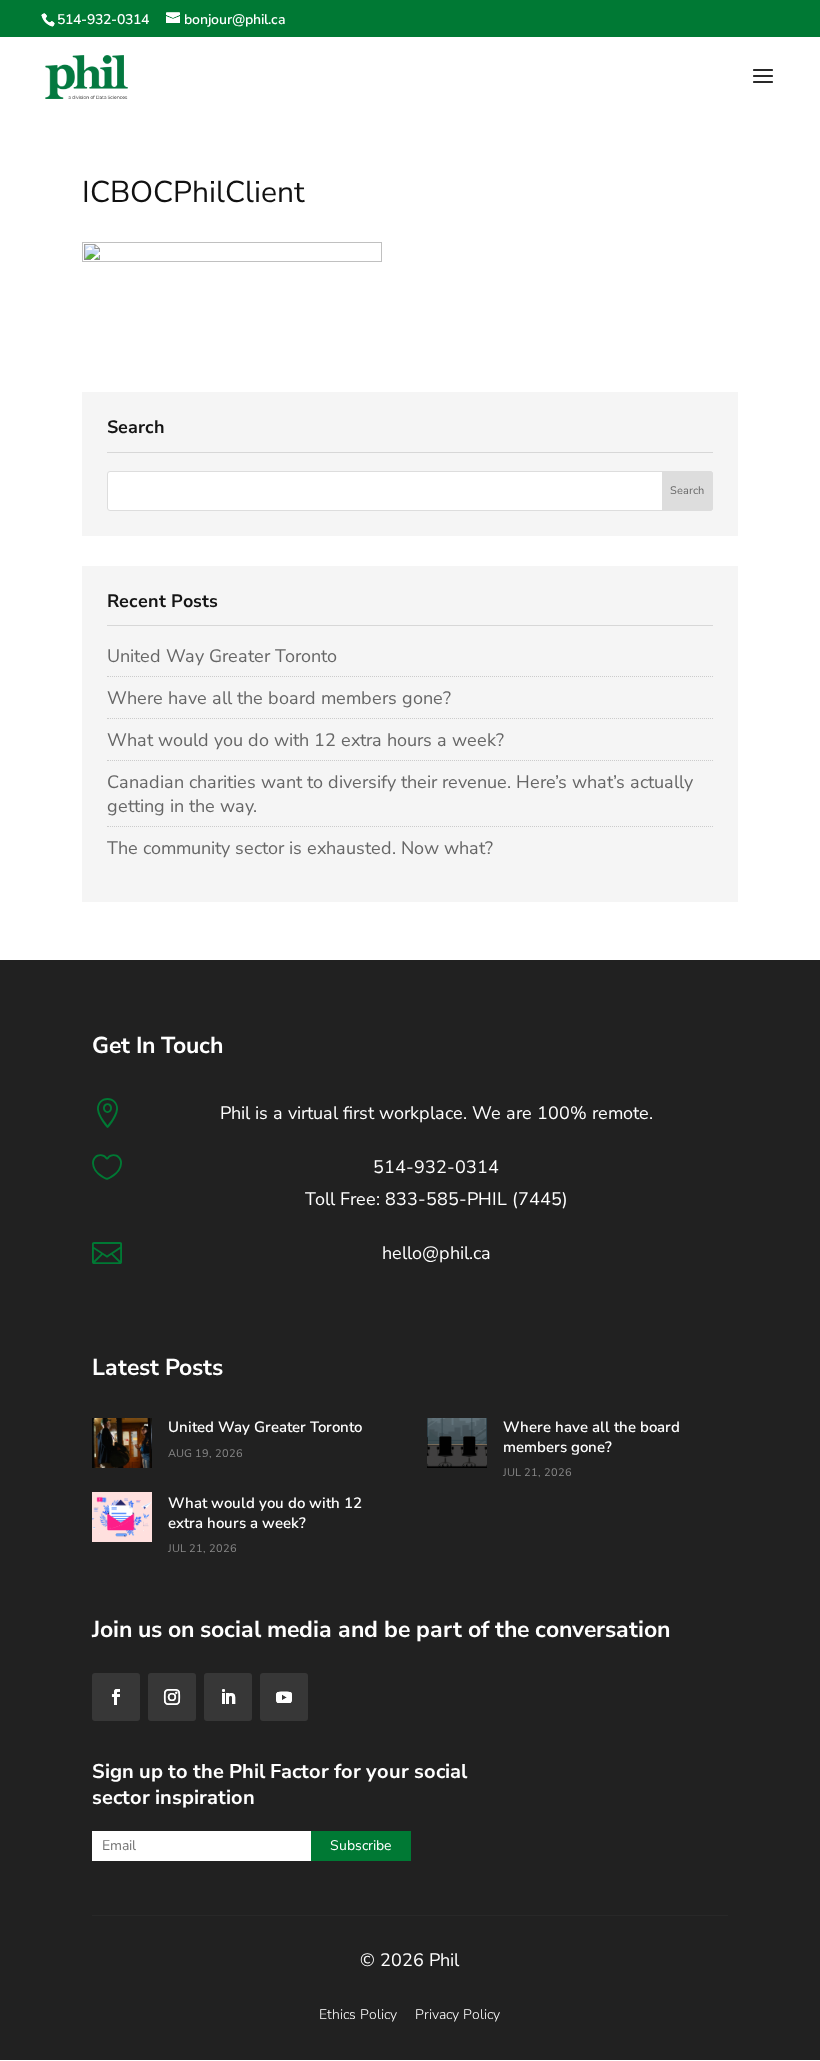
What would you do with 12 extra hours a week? (305, 740)
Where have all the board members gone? (279, 698)
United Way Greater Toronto (222, 656)
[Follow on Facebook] (116, 1697)
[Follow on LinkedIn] (228, 1697)
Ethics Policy (358, 2014)
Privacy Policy (457, 2014)
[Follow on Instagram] (172, 1697)
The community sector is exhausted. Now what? (300, 848)
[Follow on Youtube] (284, 1697)
